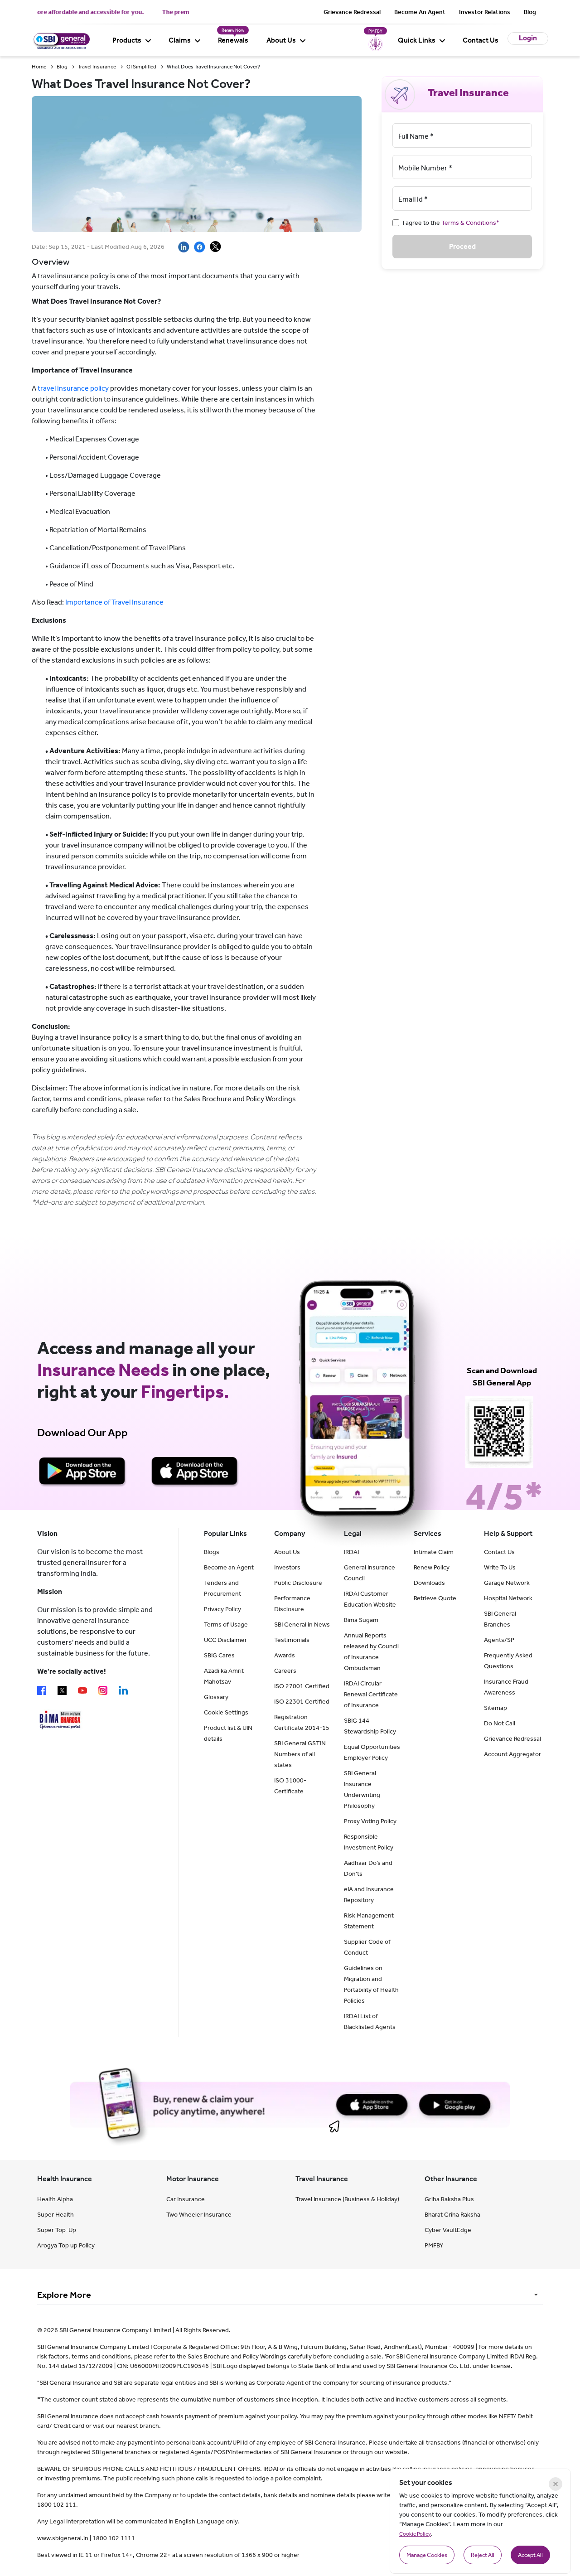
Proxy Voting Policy (370, 1821)
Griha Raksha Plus (449, 2199)
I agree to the (451, 223)
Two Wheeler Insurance (199, 2215)
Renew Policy (432, 1567)
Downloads (429, 1583)
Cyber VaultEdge (448, 2230)
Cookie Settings (226, 1712)
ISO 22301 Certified (302, 1702)
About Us (281, 40)
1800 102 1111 (114, 2538)
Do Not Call (500, 1723)
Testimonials (292, 1640)
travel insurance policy (73, 388)
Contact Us (481, 40)
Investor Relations (485, 12)
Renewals (233, 40)
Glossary (216, 1697)
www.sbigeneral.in (63, 2538)
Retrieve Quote (435, 1598)
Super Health (56, 2215)
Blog (530, 12)
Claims (180, 40)
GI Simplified (141, 67)
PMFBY (434, 2245)
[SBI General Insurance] (61, 40)
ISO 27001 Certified (302, 1686)
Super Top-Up (57, 2230)
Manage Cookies (427, 2555)
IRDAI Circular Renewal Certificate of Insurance (371, 1694)
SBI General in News (302, 1625)
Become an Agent (229, 1567)
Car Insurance (186, 2199)
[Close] (556, 2484)
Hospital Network (508, 1598)
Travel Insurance (97, 67)
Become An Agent (420, 12)
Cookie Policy (415, 2534)
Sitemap (495, 1708)
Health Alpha (55, 2199)
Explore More (64, 2295)
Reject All (483, 2555)
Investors (287, 1567)
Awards (285, 1655)
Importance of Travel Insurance (114, 602)
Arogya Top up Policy (66, 2245)
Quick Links (417, 40)
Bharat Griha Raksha (452, 2215)
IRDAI (351, 1552)
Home (39, 67)
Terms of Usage (226, 1625)
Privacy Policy (222, 1609)
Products (127, 40)
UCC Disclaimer (225, 1640)
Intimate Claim (434, 1552)
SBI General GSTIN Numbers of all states (300, 1754)
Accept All (530, 2555)
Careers (285, 1671)
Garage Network (507, 1583)
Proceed (462, 246)
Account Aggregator (512, 1754)
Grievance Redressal (352, 12)
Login (528, 38)
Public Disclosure (298, 1583)
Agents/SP (499, 1640)
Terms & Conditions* (470, 223)
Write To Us (500, 1567)
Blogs (212, 1552)
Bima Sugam (361, 1620)
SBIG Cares (219, 1655)
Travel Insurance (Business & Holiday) (347, 2199)
